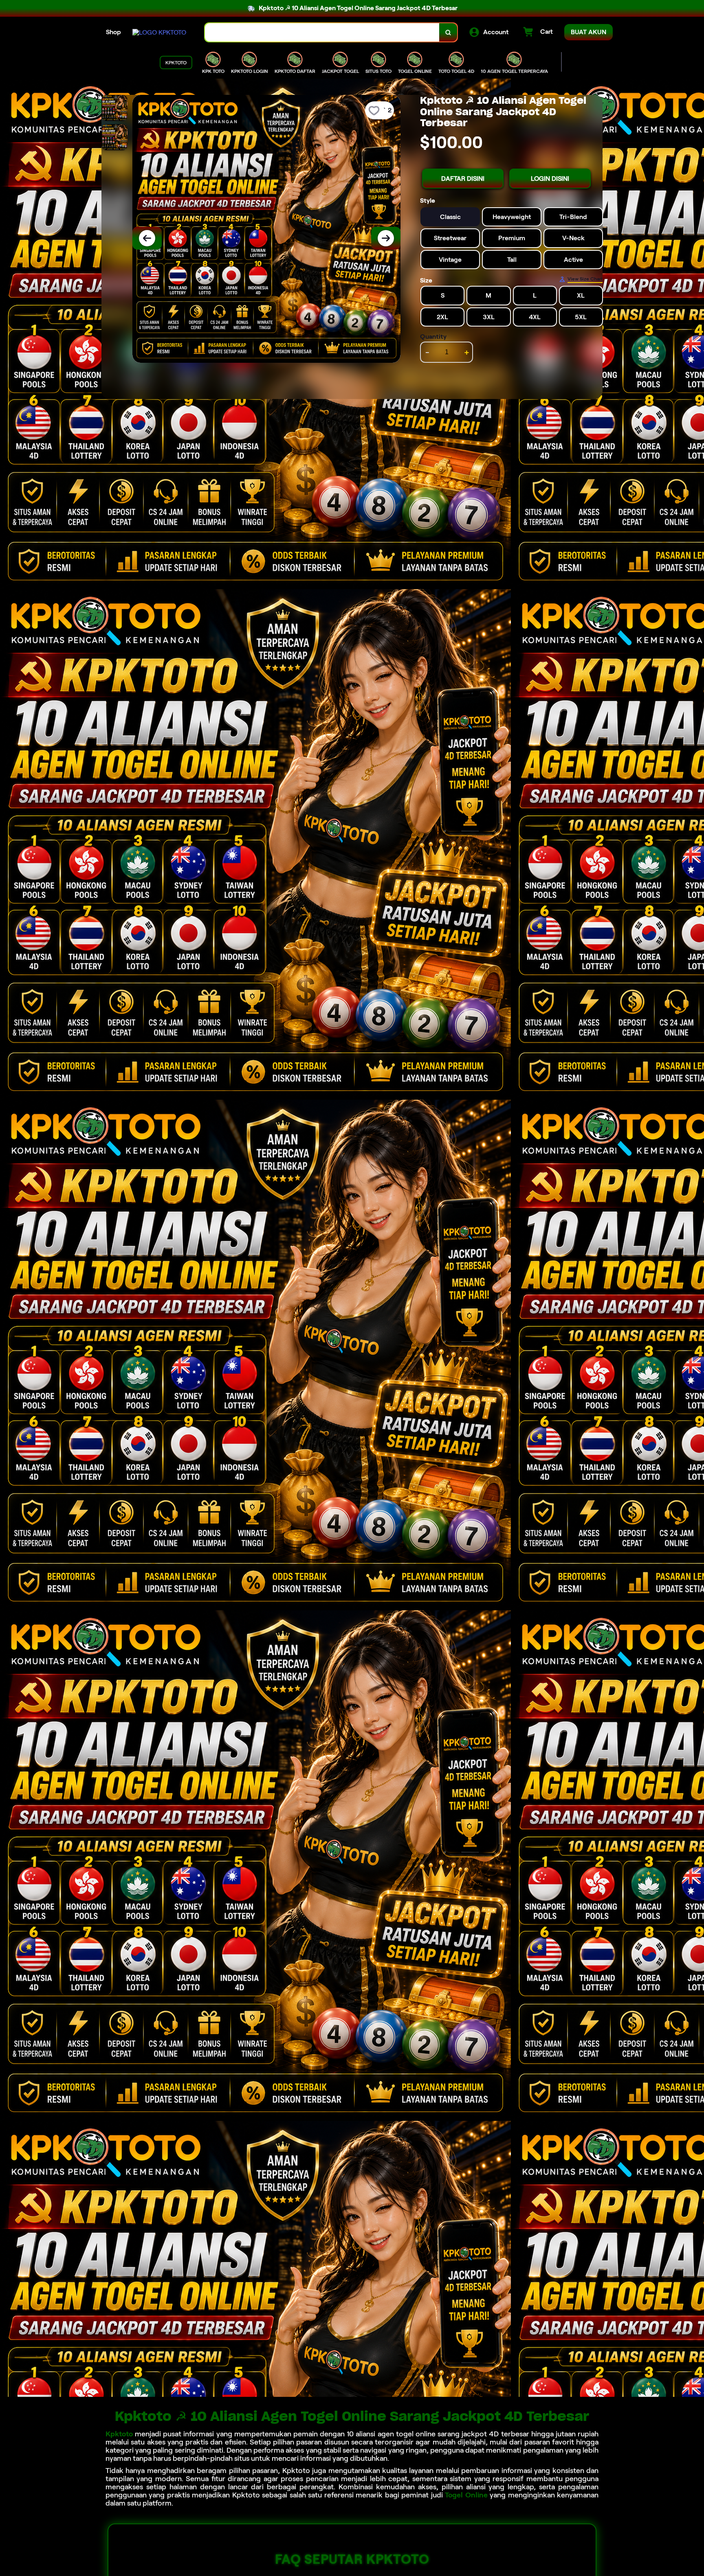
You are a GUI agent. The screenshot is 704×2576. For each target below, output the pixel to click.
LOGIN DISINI (550, 179)
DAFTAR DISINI (463, 179)
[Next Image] (386, 238)
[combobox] (322, 32)
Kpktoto (119, 2434)
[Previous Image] (147, 238)
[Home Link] (159, 32)
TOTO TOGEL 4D (456, 71)
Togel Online (466, 2495)
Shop (113, 32)
